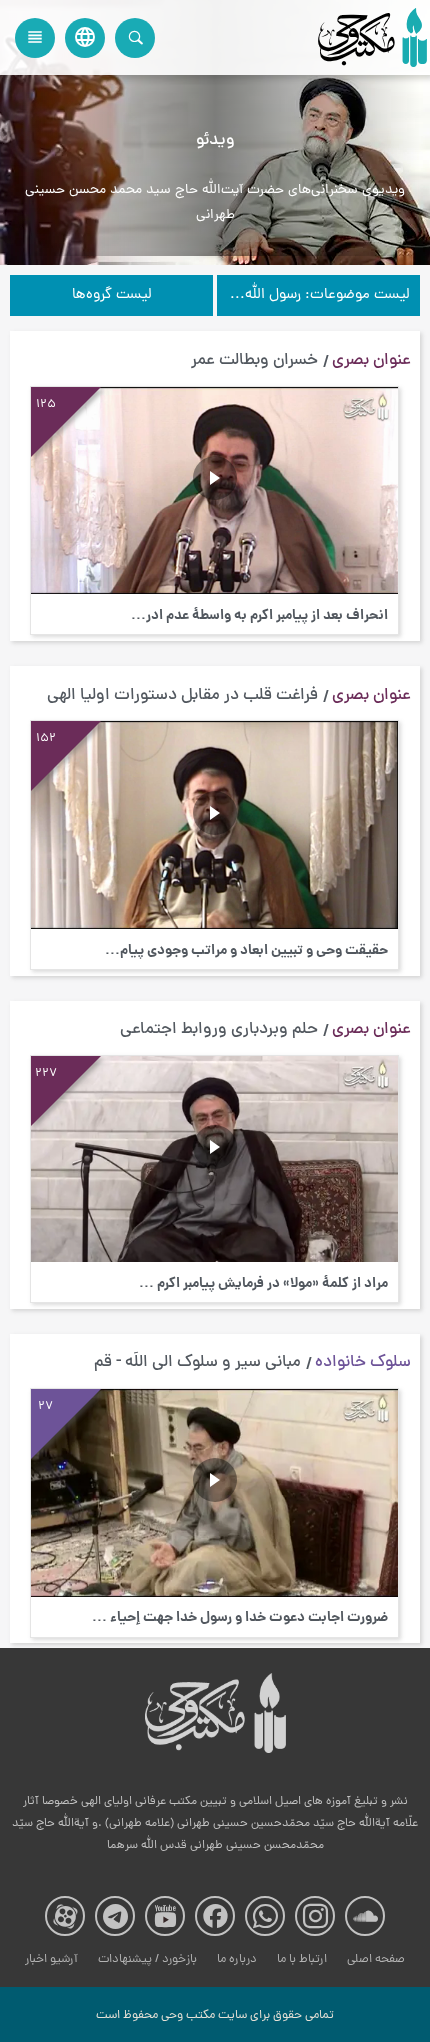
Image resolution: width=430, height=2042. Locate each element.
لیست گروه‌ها (112, 295)
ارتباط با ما (302, 1959)
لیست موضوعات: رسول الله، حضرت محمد (313, 295)
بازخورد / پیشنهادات (147, 1959)
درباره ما (237, 1959)
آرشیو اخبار (51, 1959)
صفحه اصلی (376, 1959)
